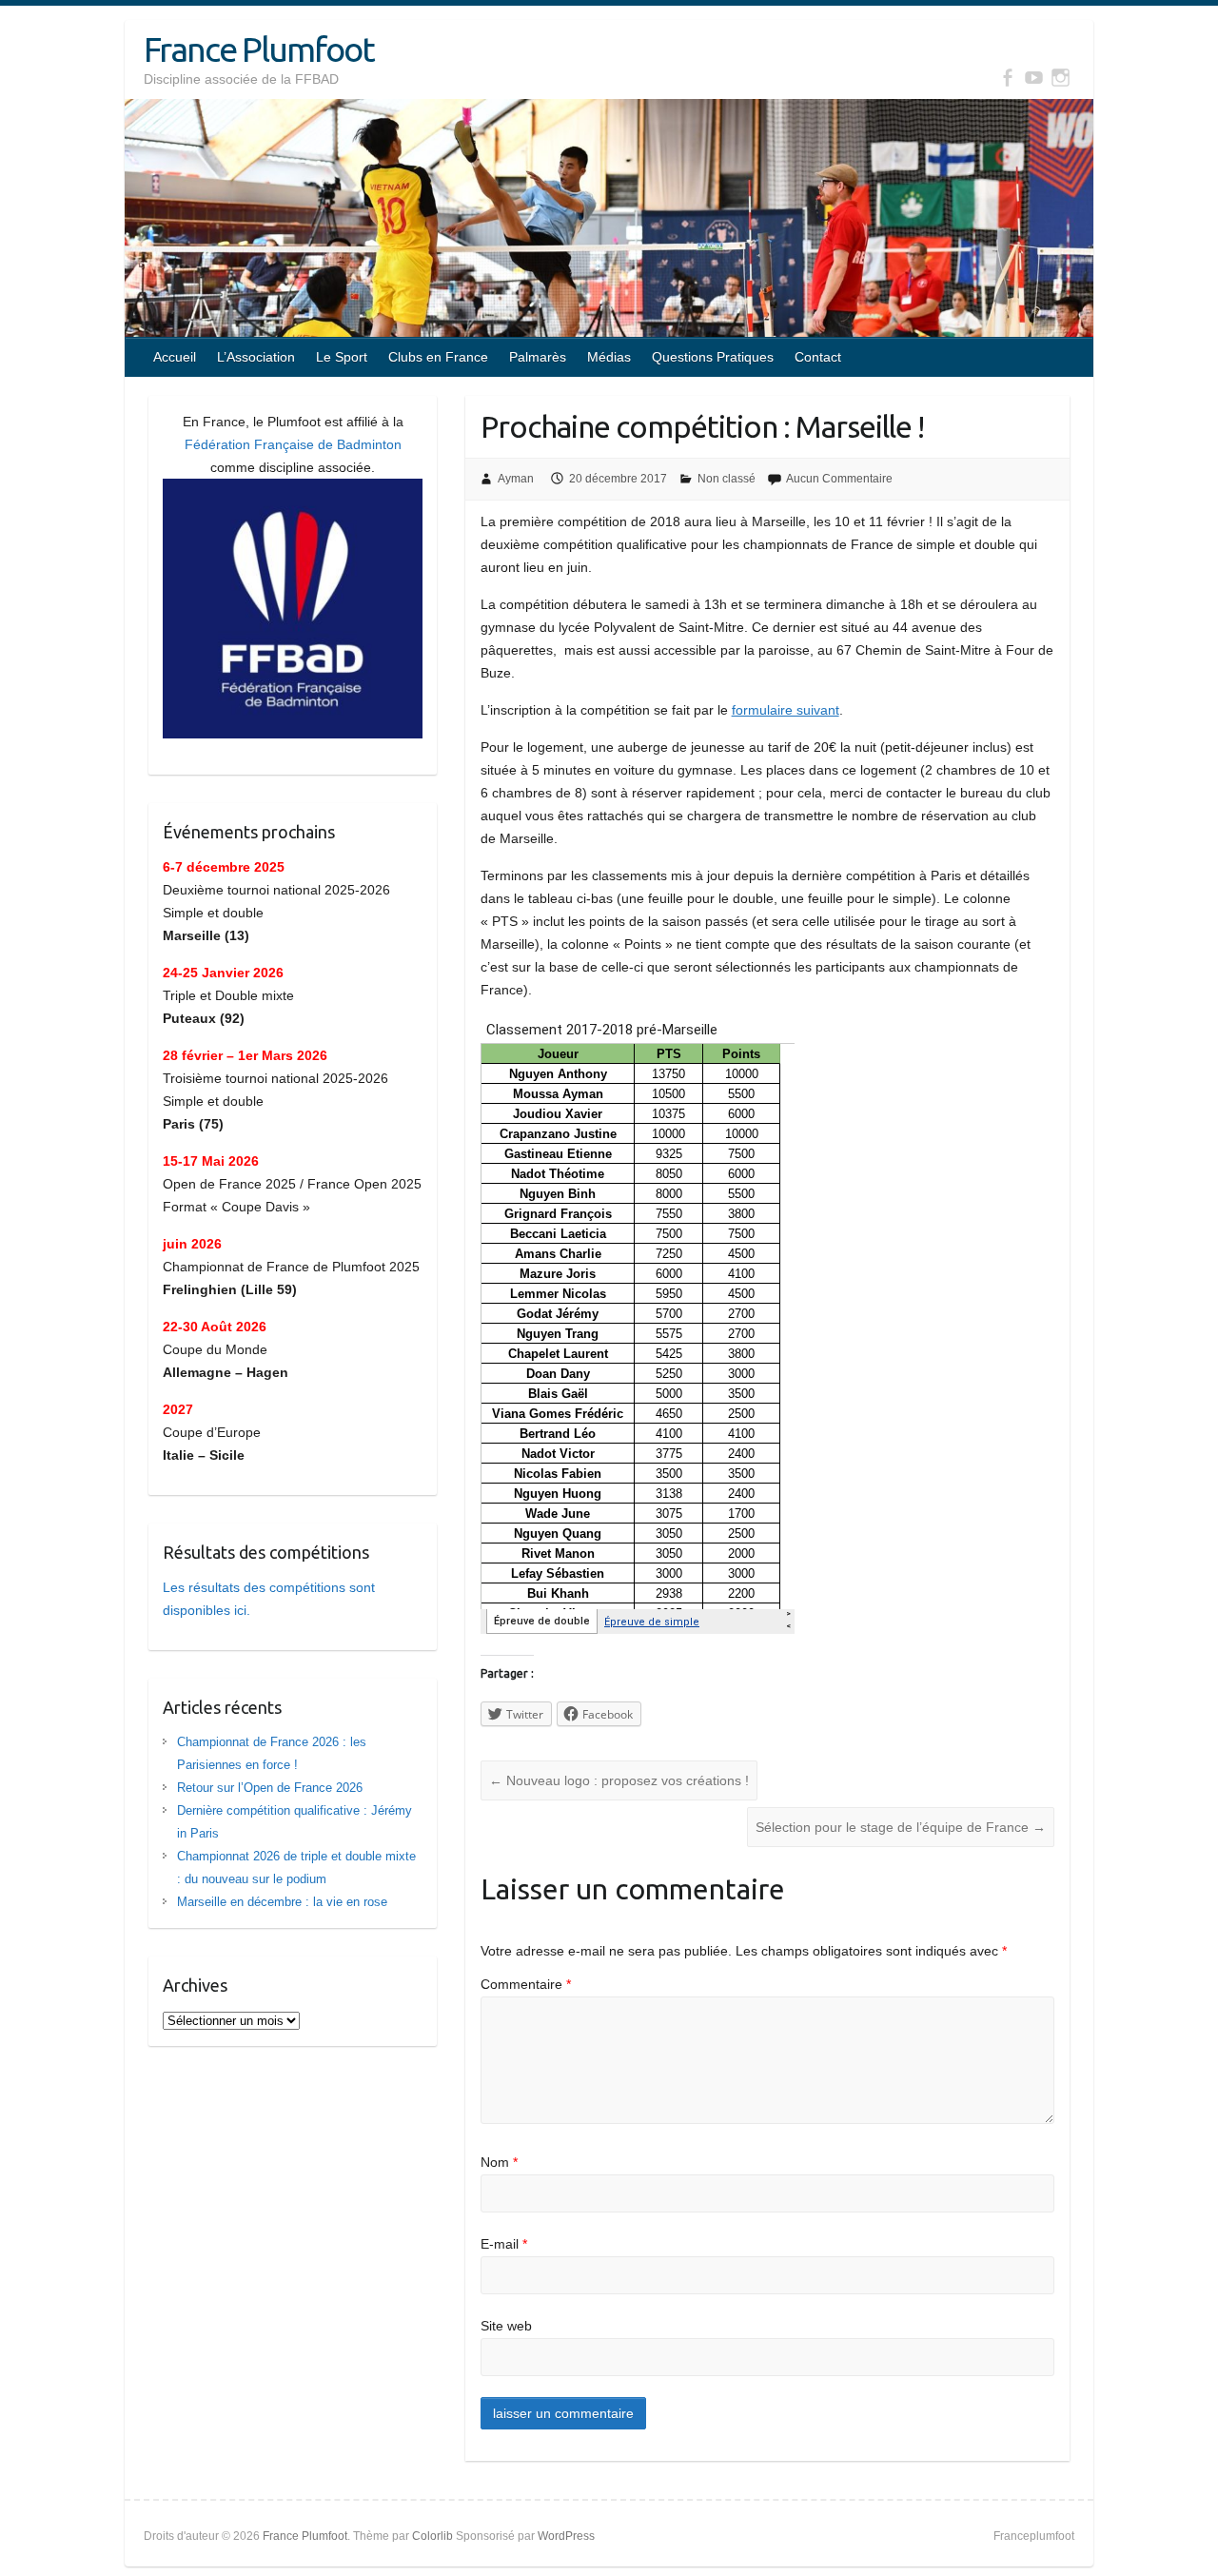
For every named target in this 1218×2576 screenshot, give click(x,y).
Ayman (516, 479)
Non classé (727, 479)
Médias (609, 357)
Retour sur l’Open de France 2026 (270, 1788)
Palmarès (538, 357)
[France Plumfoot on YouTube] (1034, 78)
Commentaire (526, 1984)
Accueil (175, 357)
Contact (818, 357)
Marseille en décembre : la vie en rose (282, 1902)
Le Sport (342, 357)
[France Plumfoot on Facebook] (1007, 78)
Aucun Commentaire (839, 479)
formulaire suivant (786, 710)
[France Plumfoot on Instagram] (1061, 78)
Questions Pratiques (713, 357)
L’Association (256, 357)
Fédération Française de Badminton (293, 444)
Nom (499, 2162)
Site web (506, 2326)
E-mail (504, 2244)
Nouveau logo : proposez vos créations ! (619, 1780)
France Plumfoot (259, 49)
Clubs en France (438, 357)
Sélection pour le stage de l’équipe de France (901, 1827)
